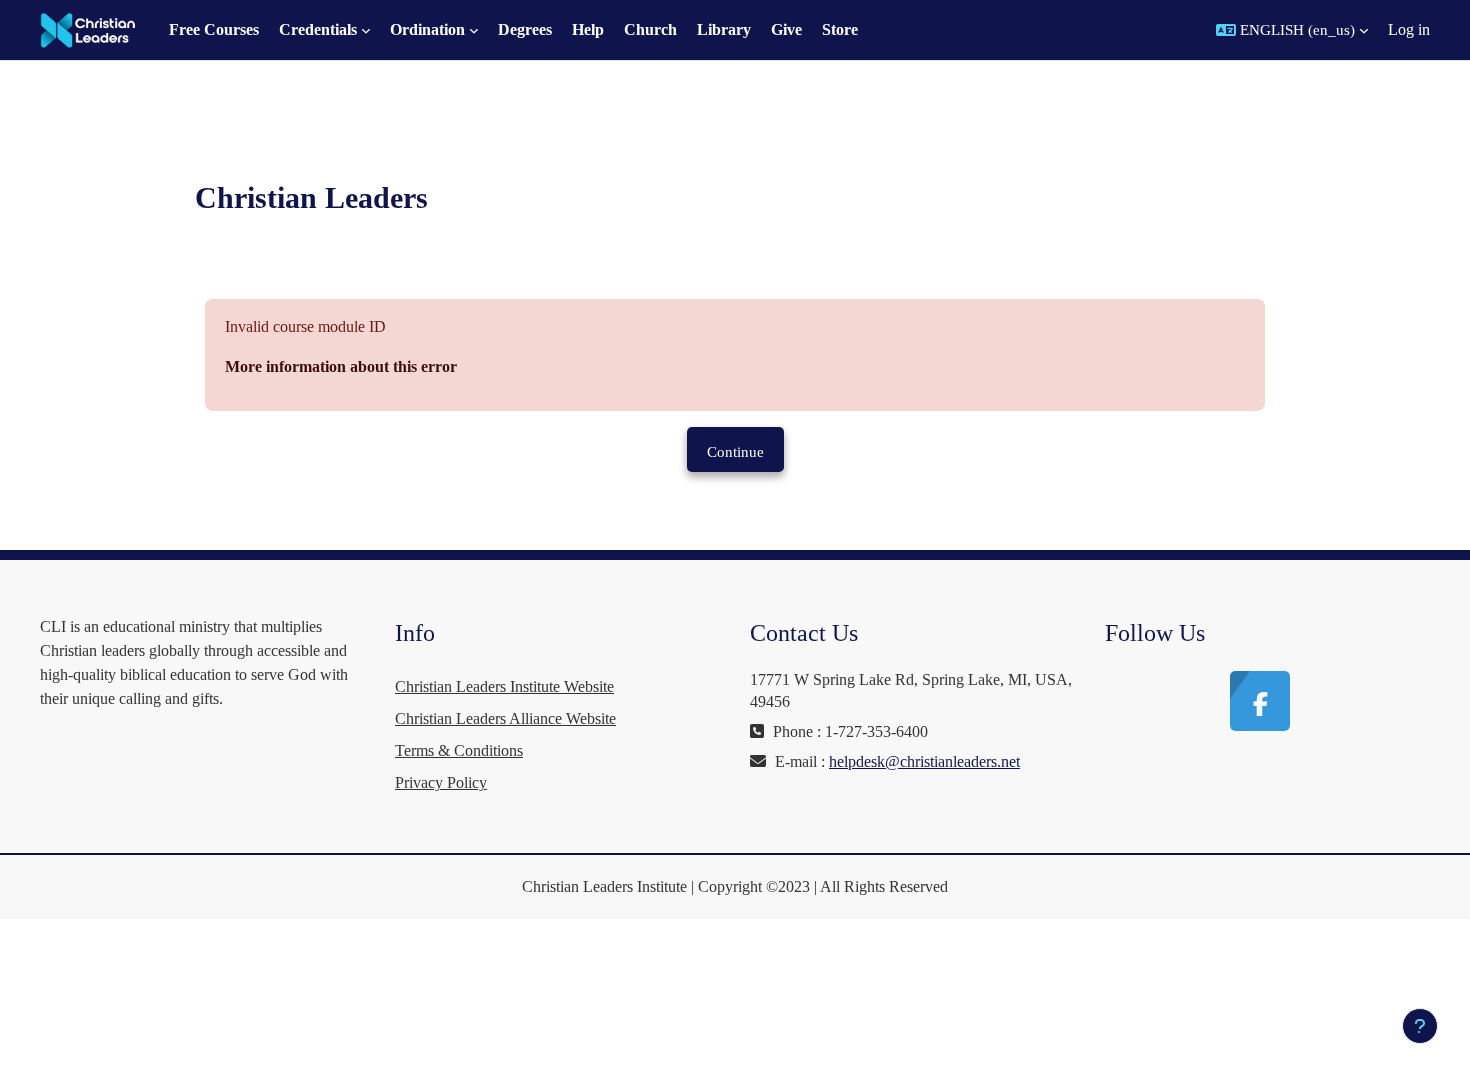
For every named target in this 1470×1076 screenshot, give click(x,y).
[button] (1292, 30)
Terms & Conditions (459, 750)
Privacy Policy (441, 782)
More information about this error (341, 366)
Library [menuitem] (724, 29)
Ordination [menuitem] (427, 29)
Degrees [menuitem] (525, 29)
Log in (1409, 29)
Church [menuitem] (650, 29)
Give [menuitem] (786, 29)
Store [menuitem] (840, 29)
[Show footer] (1420, 1026)
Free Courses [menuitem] (214, 29)
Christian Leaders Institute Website (504, 686)
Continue (735, 452)
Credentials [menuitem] (318, 29)
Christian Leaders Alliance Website (505, 718)
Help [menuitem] (588, 29)
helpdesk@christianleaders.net (924, 761)
